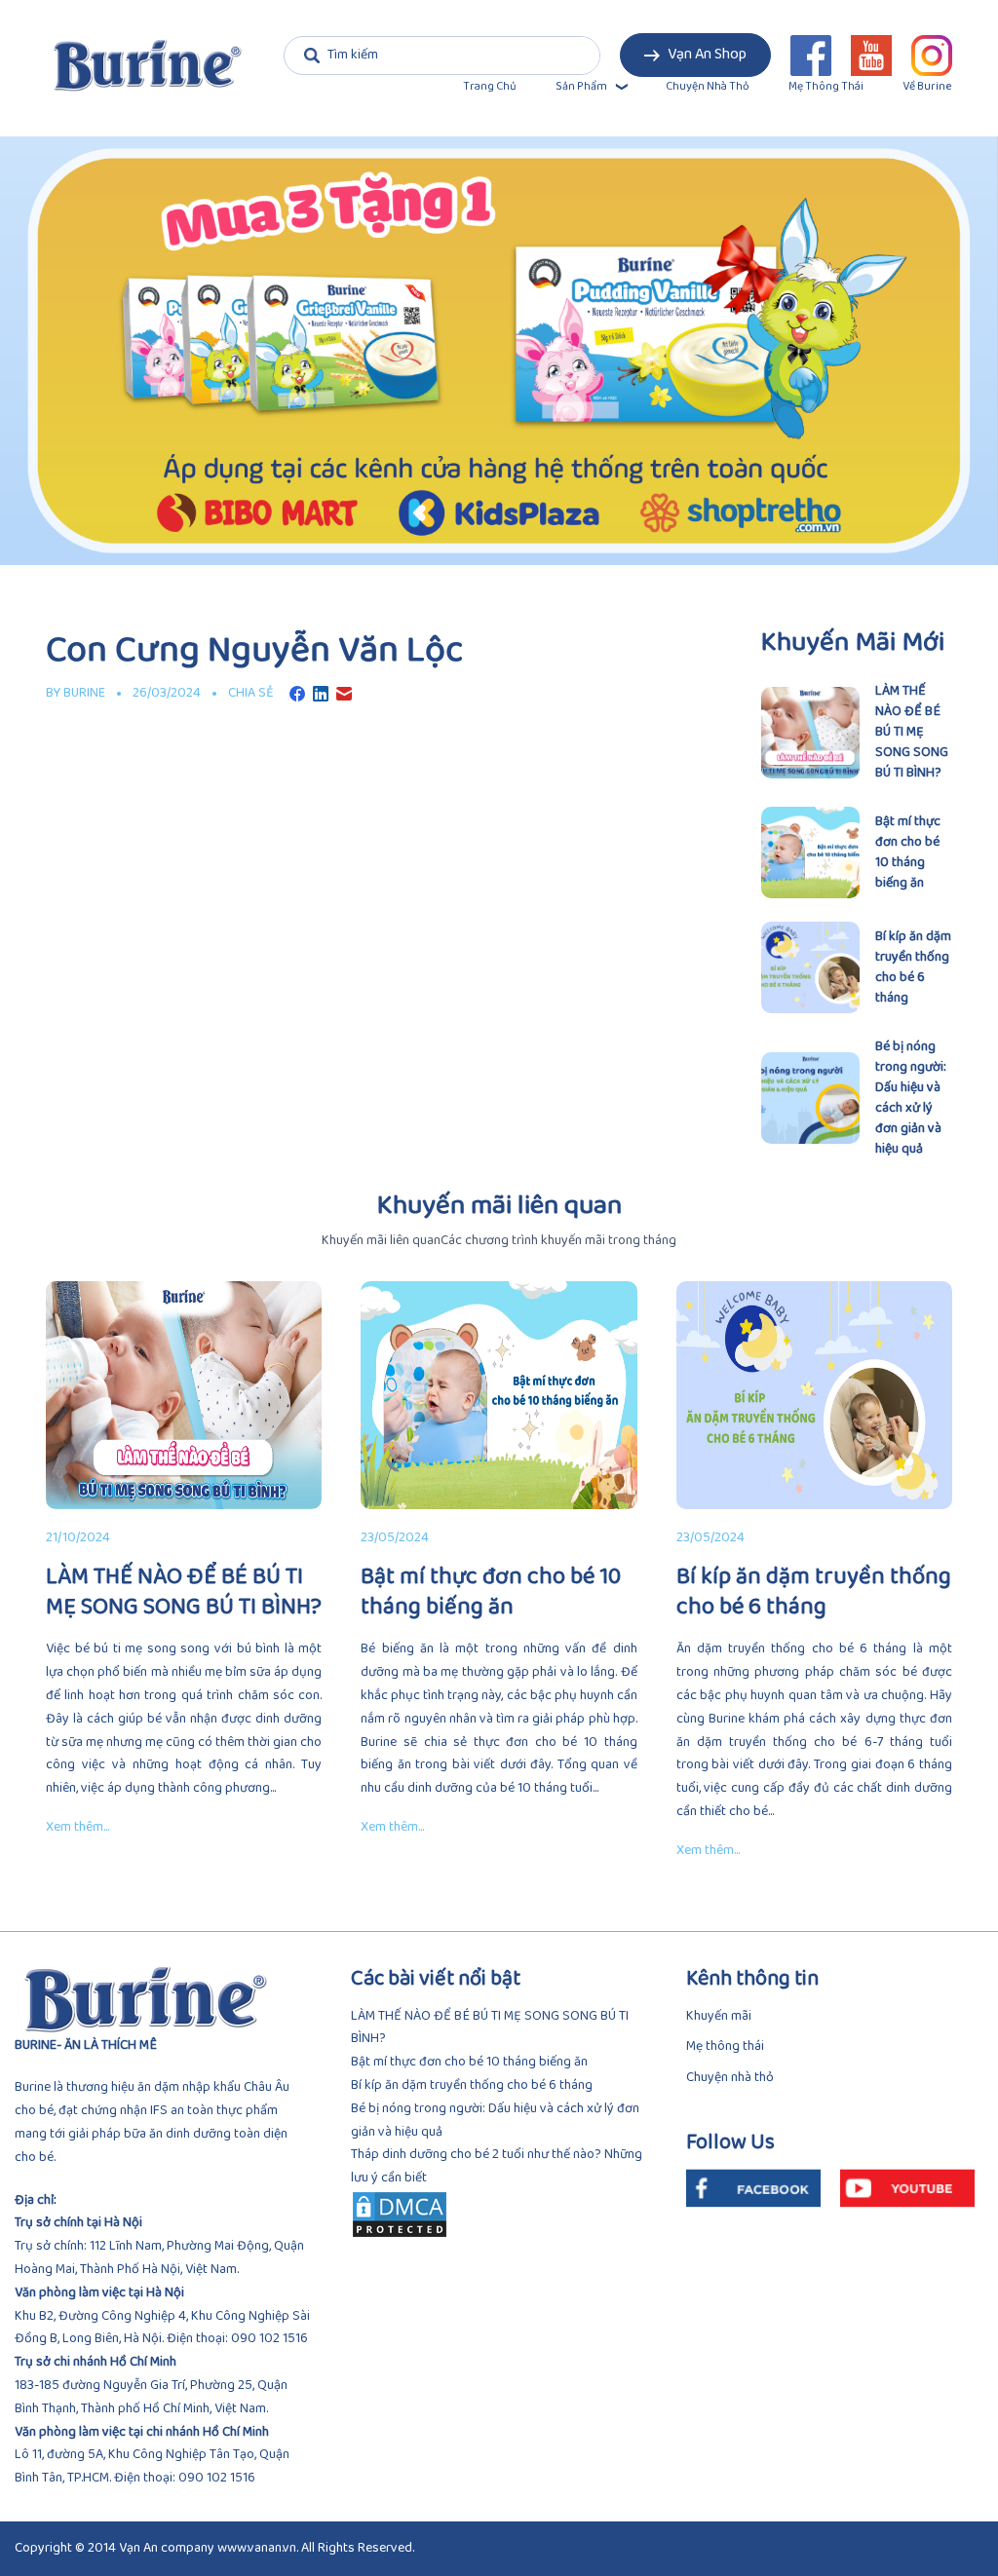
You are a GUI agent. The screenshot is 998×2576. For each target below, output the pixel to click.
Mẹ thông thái (826, 87)
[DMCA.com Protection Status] (499, 2215)
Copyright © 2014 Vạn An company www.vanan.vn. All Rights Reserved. (214, 2548)
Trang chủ (490, 87)
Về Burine (927, 87)
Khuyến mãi (719, 2016)
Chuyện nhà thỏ (708, 87)
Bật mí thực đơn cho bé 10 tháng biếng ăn (469, 2062)
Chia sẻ (251, 693)
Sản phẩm (581, 87)
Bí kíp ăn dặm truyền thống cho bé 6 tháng (472, 2085)
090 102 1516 (269, 2339)
